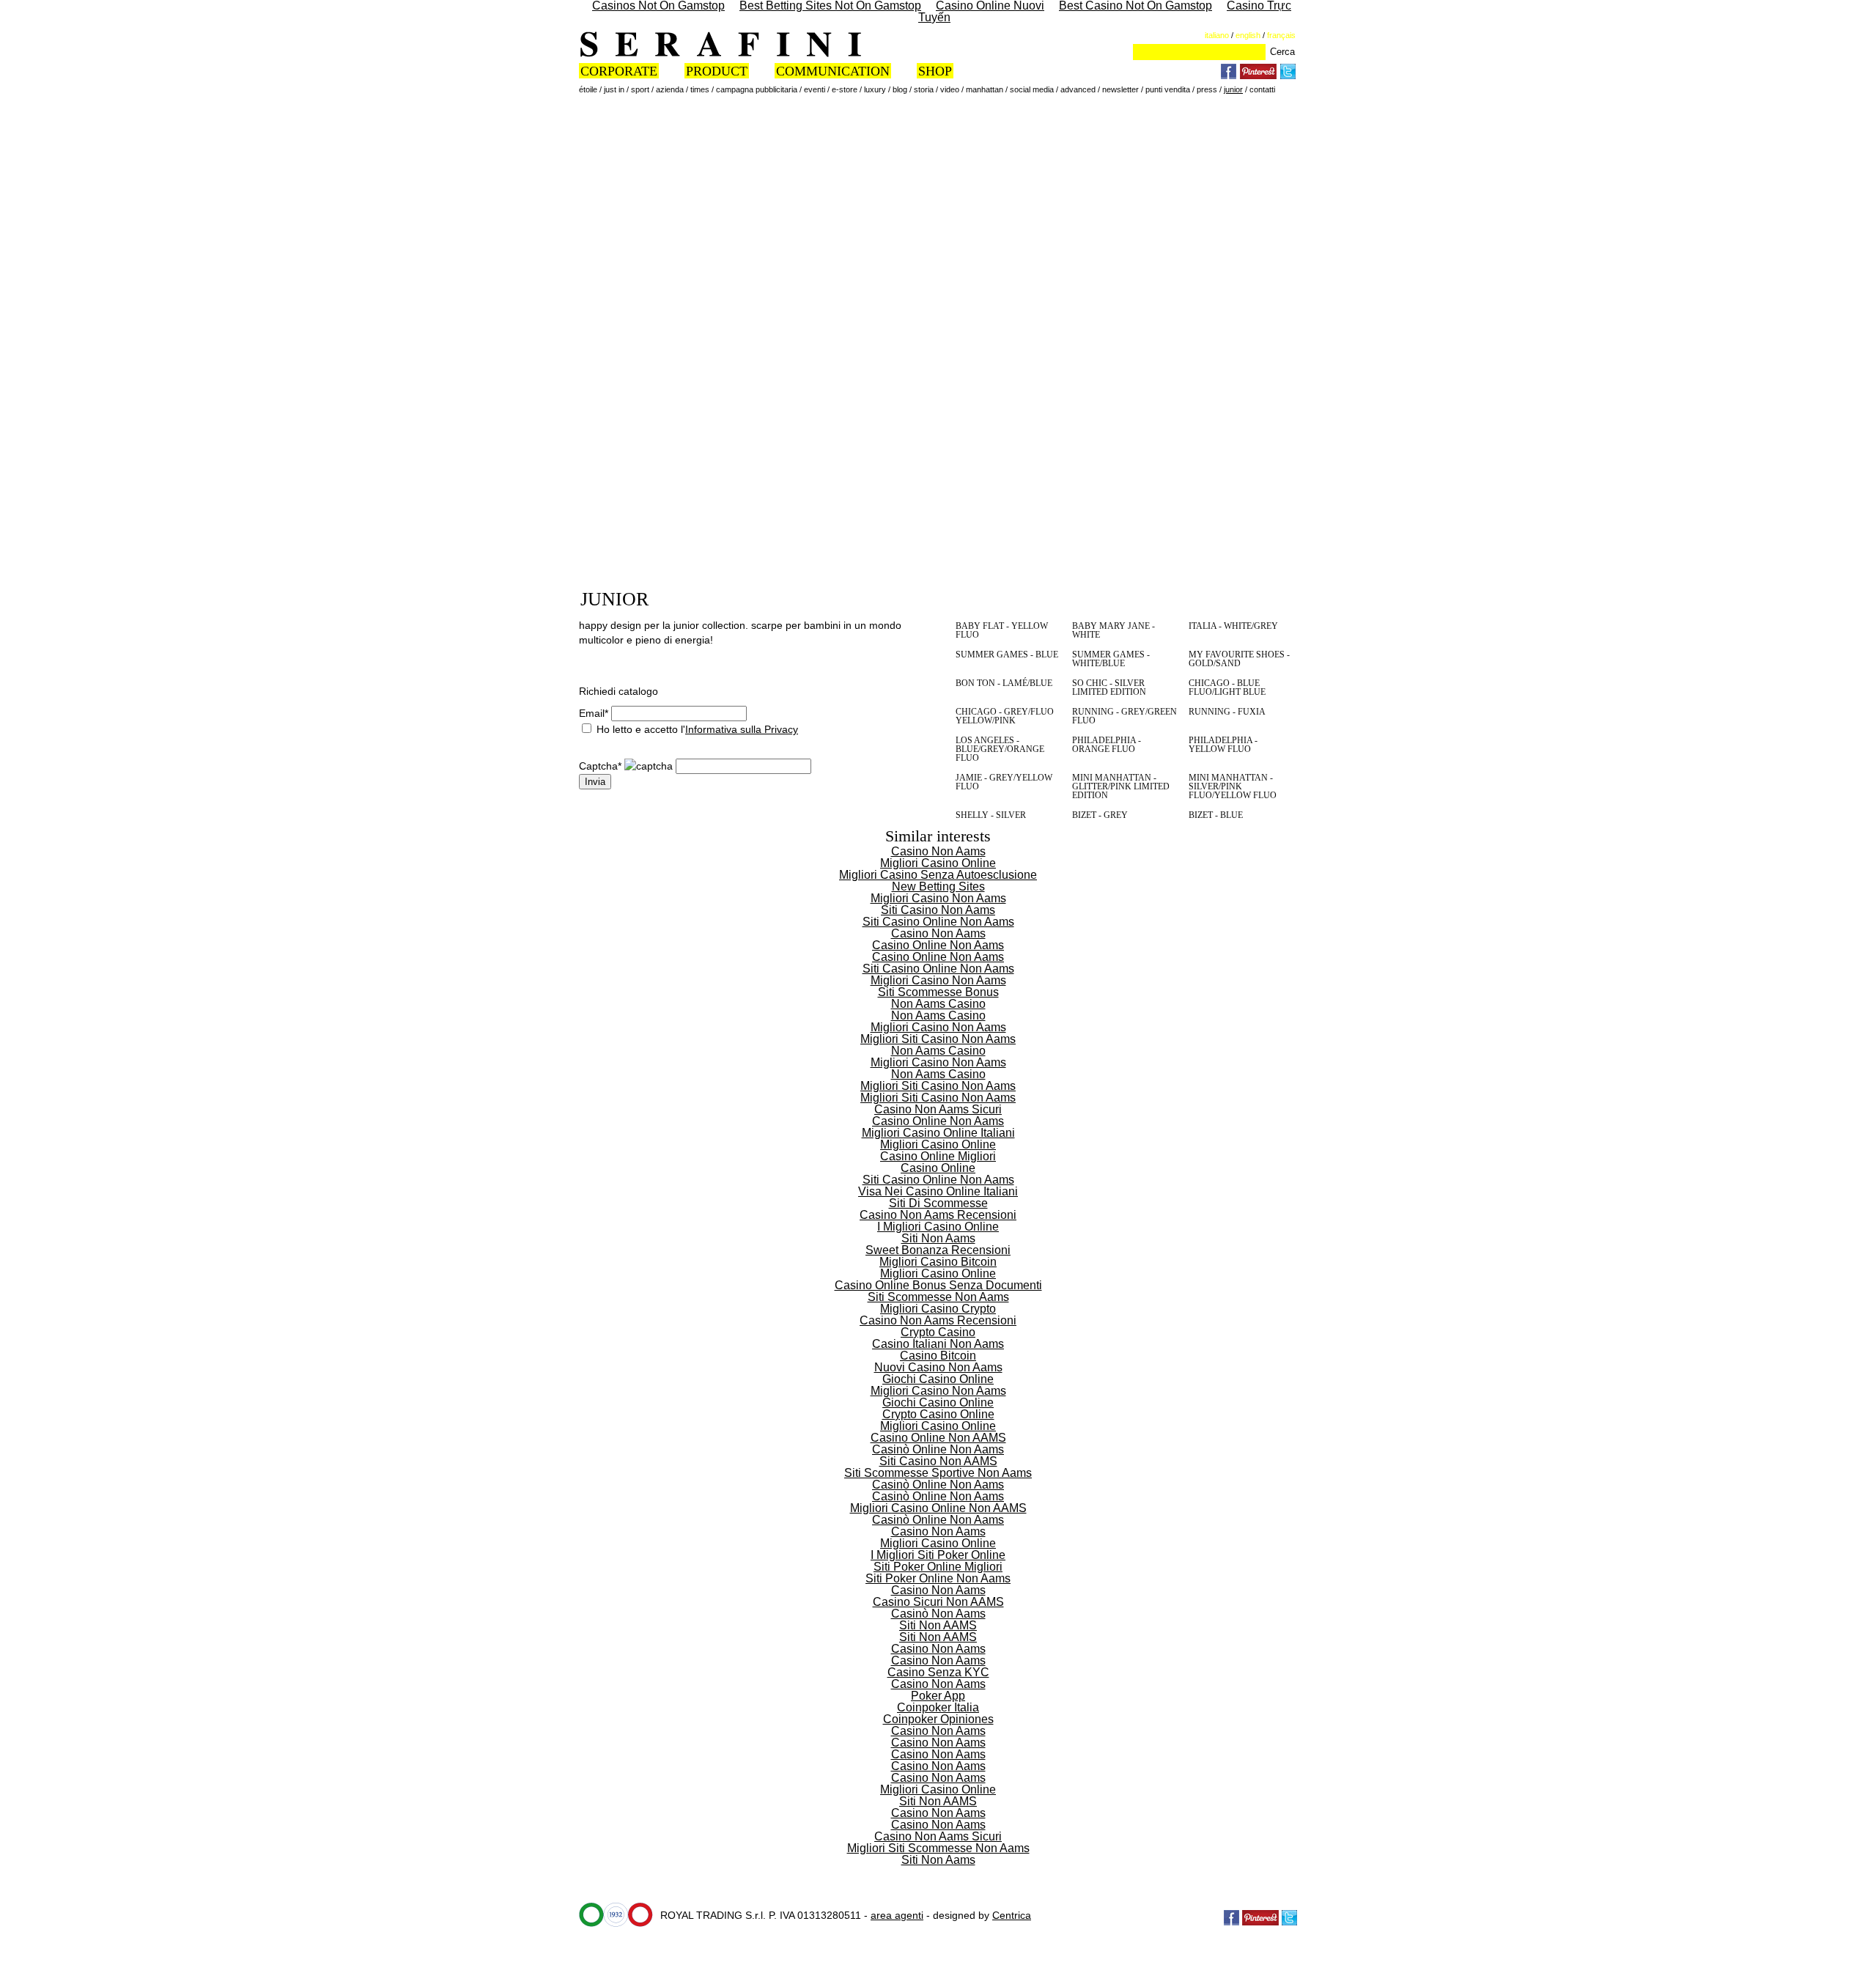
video (950, 89)
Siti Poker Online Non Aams (938, 1578)
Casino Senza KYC (938, 1672)
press (1207, 89)
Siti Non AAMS (938, 1625)
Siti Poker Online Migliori (938, 1567)
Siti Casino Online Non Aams (938, 922)
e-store (845, 89)
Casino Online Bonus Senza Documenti (938, 1285)
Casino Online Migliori (938, 1156)
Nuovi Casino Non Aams (938, 1367)
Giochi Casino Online (938, 1379)
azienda (670, 89)
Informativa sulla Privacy (742, 729)
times (700, 89)
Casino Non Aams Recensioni (938, 1215)
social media (1032, 89)
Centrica (1012, 1915)
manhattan (985, 89)
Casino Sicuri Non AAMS (938, 1602)
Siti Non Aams (938, 1238)
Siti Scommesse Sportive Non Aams (938, 1473)
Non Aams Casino (938, 1004)
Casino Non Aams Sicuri (938, 1109)
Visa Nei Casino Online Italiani (938, 1191)
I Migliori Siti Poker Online (938, 1555)
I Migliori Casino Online (938, 1227)
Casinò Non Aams (938, 1614)
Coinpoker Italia (938, 1707)
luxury (875, 89)
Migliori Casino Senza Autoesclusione (938, 875)
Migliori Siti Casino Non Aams (938, 1039)
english (1248, 35)
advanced (1078, 89)
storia (924, 89)
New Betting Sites (938, 886)
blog (900, 89)
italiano (1217, 35)
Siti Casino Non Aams (938, 910)
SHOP (935, 71)
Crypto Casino (938, 1332)
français (1281, 35)
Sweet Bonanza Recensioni (938, 1250)
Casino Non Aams (938, 851)
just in (614, 89)
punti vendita (1168, 89)
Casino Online (938, 1168)
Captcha (600, 766)
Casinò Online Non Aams (938, 1449)
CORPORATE (619, 71)
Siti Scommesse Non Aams (938, 1297)
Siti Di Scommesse (938, 1203)
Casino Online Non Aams (938, 945)
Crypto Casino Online (938, 1414)
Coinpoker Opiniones (938, 1719)
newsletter (1120, 89)
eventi (815, 89)
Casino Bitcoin (938, 1356)
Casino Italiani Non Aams (938, 1344)
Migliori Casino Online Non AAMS (938, 1508)
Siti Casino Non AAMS (938, 1461)
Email (594, 713)
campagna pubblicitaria (757, 89)
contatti (1262, 89)
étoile (588, 89)
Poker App (938, 1696)
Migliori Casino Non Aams (938, 898)
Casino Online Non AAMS (938, 1438)
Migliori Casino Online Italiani (938, 1133)
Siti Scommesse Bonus (938, 992)
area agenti (897, 1915)
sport (640, 89)
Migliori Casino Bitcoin (938, 1262)
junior (1233, 89)
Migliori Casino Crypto (938, 1309)
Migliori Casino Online (938, 863)
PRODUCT (717, 71)
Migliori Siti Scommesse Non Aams (938, 1848)
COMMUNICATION (833, 71)
